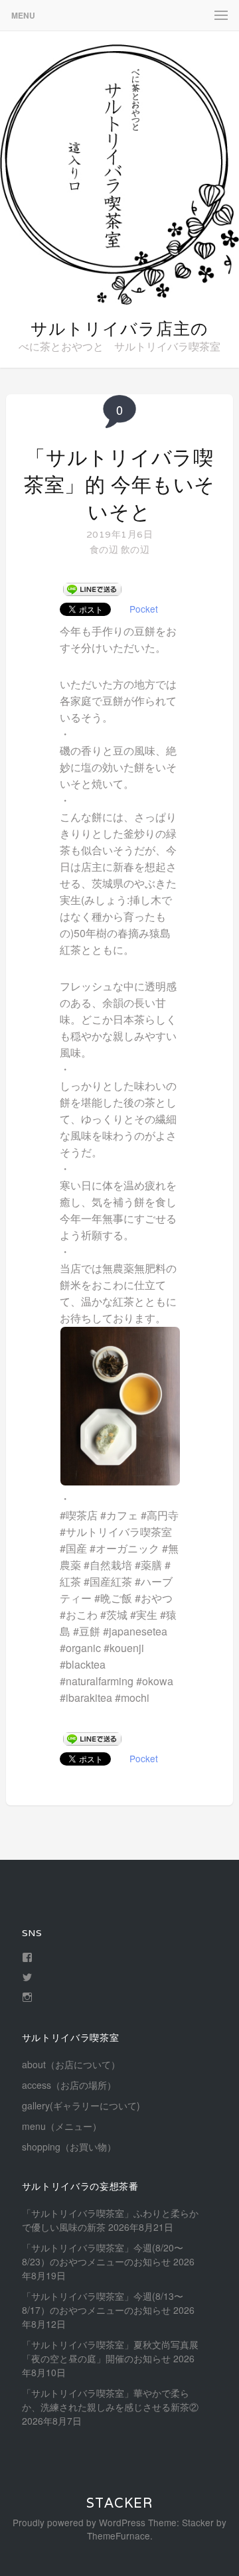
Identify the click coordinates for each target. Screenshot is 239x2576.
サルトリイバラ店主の (119, 329)
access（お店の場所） (69, 2085)
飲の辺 (135, 549)
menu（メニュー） (62, 2126)
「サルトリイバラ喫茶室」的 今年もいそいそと (119, 485)
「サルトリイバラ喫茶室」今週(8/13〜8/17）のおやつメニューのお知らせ (103, 2303)
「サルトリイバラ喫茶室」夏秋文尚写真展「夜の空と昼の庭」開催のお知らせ (110, 2351)
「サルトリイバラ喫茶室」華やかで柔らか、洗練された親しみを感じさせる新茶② (110, 2400)
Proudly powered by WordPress (79, 2522)
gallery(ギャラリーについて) (81, 2105)
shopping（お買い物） (69, 2147)
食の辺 (104, 549)
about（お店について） (71, 2064)
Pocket (144, 609)
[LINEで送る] (92, 589)
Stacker (119, 2503)
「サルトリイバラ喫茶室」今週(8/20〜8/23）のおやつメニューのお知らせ (103, 2254)
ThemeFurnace (119, 2536)
